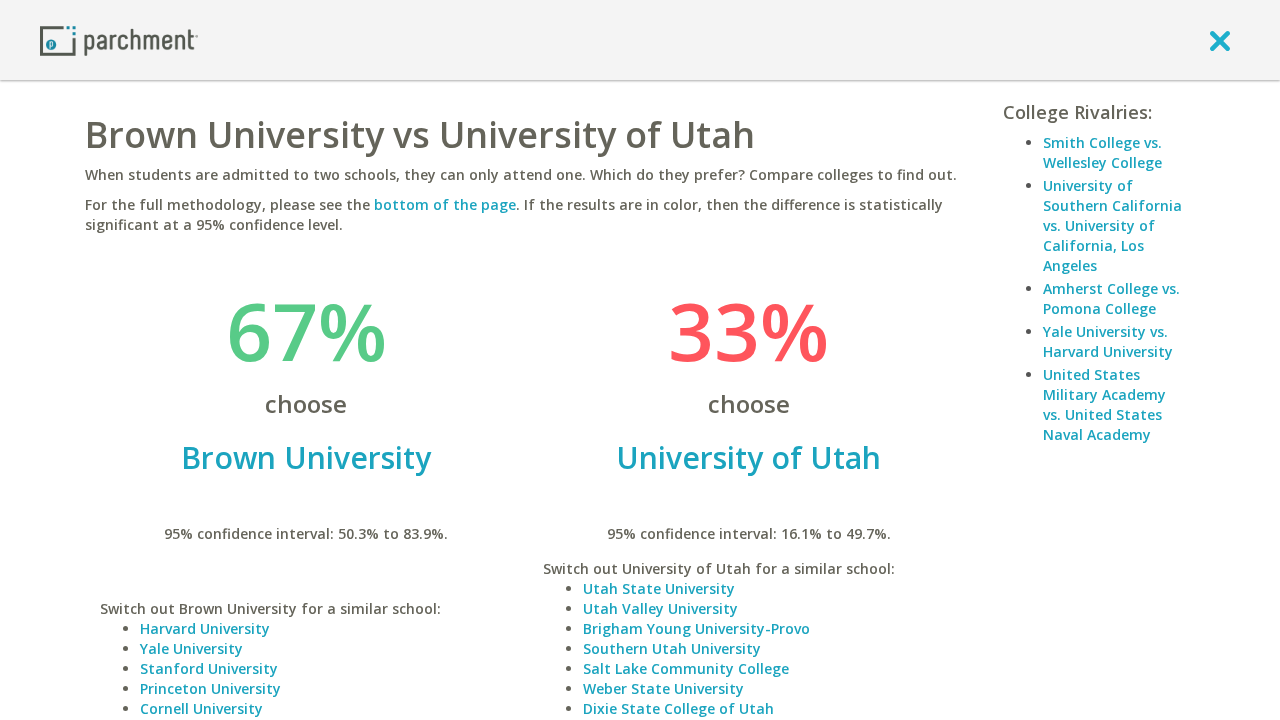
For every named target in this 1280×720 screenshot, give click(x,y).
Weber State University (663, 688)
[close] (1220, 40)
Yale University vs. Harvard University (1108, 341)
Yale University (191, 648)
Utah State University (659, 588)
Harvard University (205, 628)
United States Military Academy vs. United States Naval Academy (1104, 404)
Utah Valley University (660, 608)
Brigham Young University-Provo (696, 628)
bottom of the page (445, 204)
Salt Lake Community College (686, 668)
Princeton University (210, 688)
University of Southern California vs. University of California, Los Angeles (1112, 225)
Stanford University (209, 668)
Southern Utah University (672, 648)
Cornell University (201, 708)
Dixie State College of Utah (678, 708)
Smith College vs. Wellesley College (1102, 152)
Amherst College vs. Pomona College (1111, 298)
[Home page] (119, 39)
